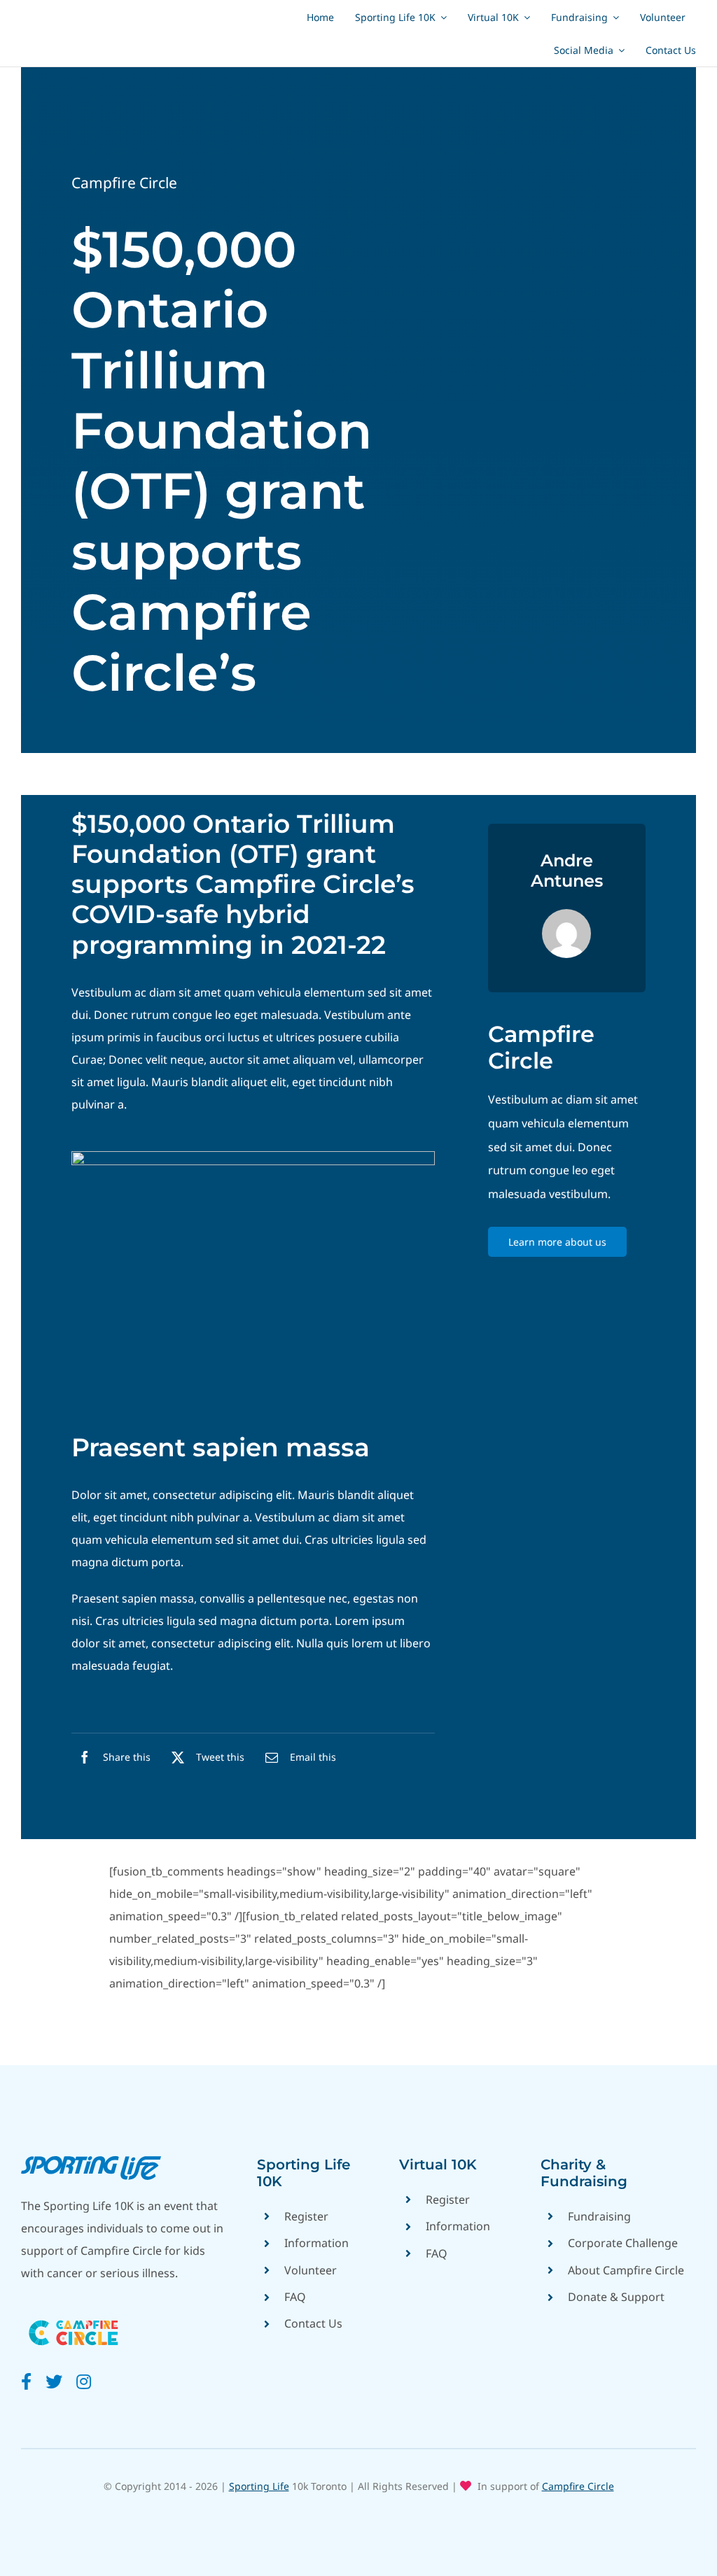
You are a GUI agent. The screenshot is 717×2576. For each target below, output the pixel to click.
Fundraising (599, 2216)
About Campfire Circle (626, 2270)
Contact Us (313, 2323)
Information (316, 2243)
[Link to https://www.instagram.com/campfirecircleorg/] (84, 2381)
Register (306, 2216)
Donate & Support (616, 2297)
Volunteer (311, 2270)
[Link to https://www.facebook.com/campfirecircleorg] (26, 2381)
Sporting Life (259, 2486)
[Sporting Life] (91, 2162)
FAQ (295, 2297)
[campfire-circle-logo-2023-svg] (74, 2315)
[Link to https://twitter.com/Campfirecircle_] (54, 2381)
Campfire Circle (124, 183)
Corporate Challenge (623, 2243)
